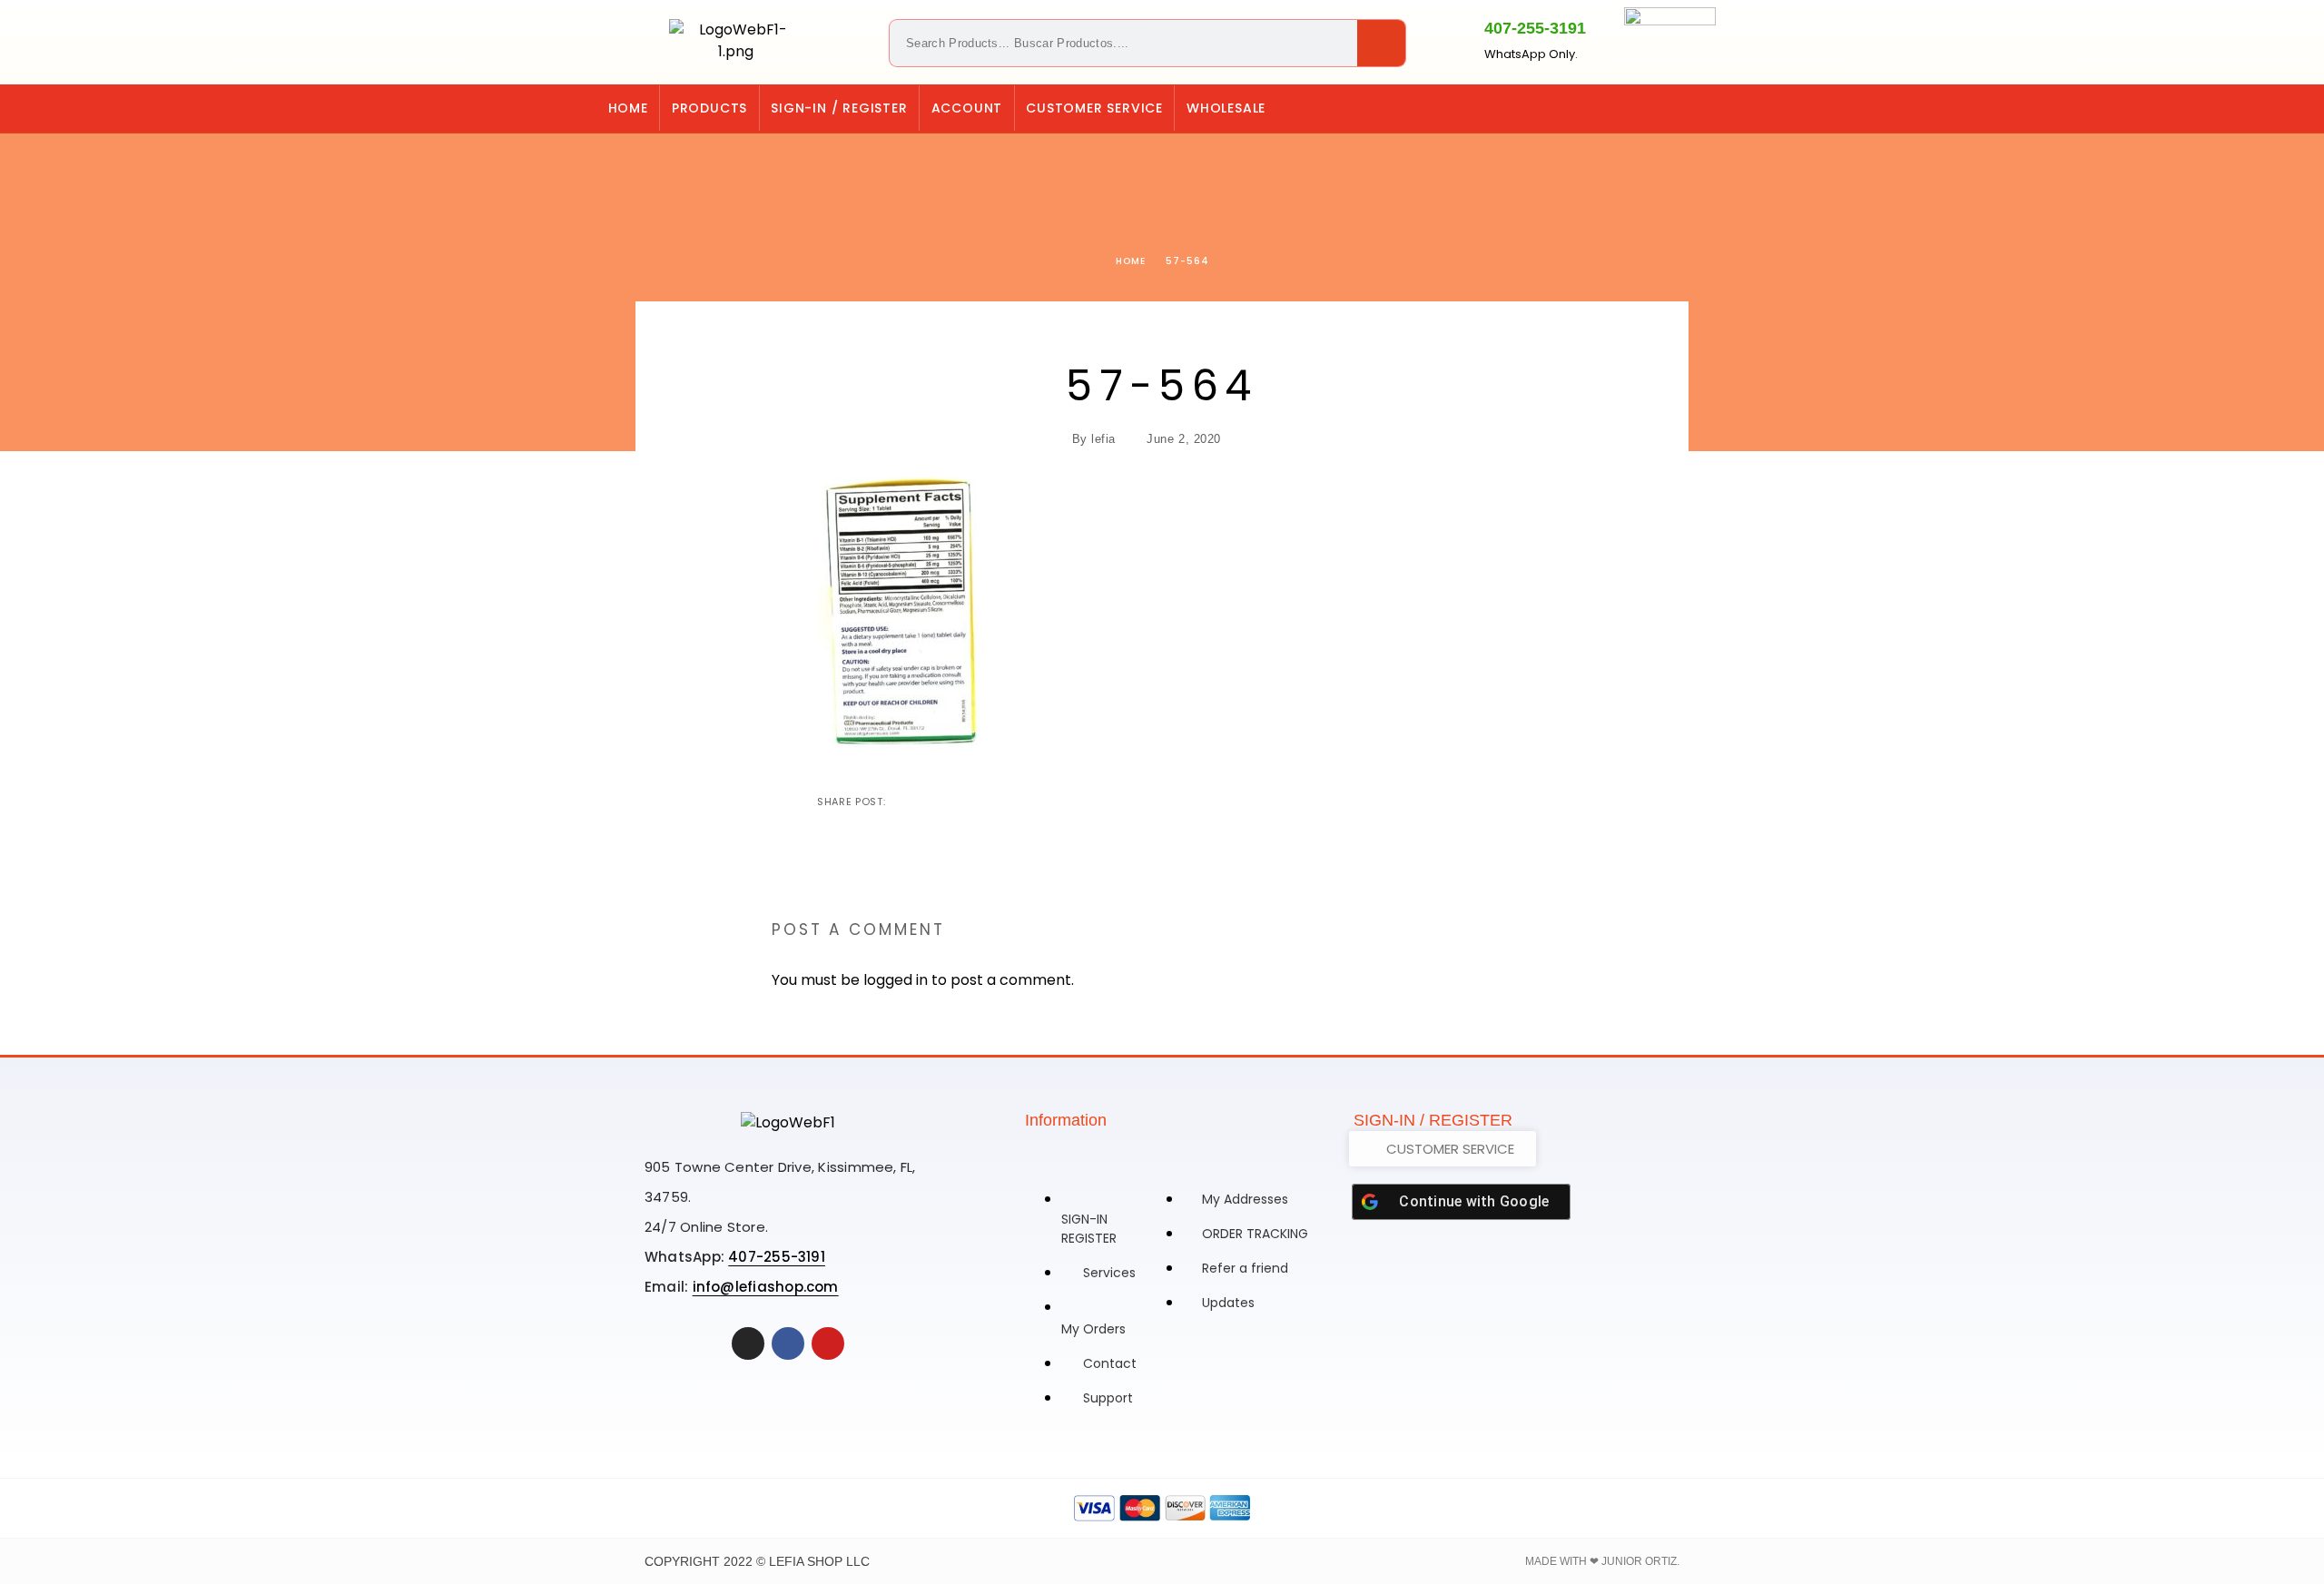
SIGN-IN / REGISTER (839, 108)
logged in (896, 980)
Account (967, 108)
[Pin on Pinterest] (960, 802)
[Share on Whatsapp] (989, 802)
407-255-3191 (1535, 28)
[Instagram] (1669, 108)
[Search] (1381, 43)
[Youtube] (828, 1343)
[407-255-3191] (1452, 39)
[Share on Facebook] (901, 802)
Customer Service (1094, 108)
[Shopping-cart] (1631, 108)
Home (628, 108)
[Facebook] (1706, 108)
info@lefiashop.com (766, 1287)
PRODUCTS (709, 108)
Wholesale (1226, 108)
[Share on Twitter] (931, 802)
